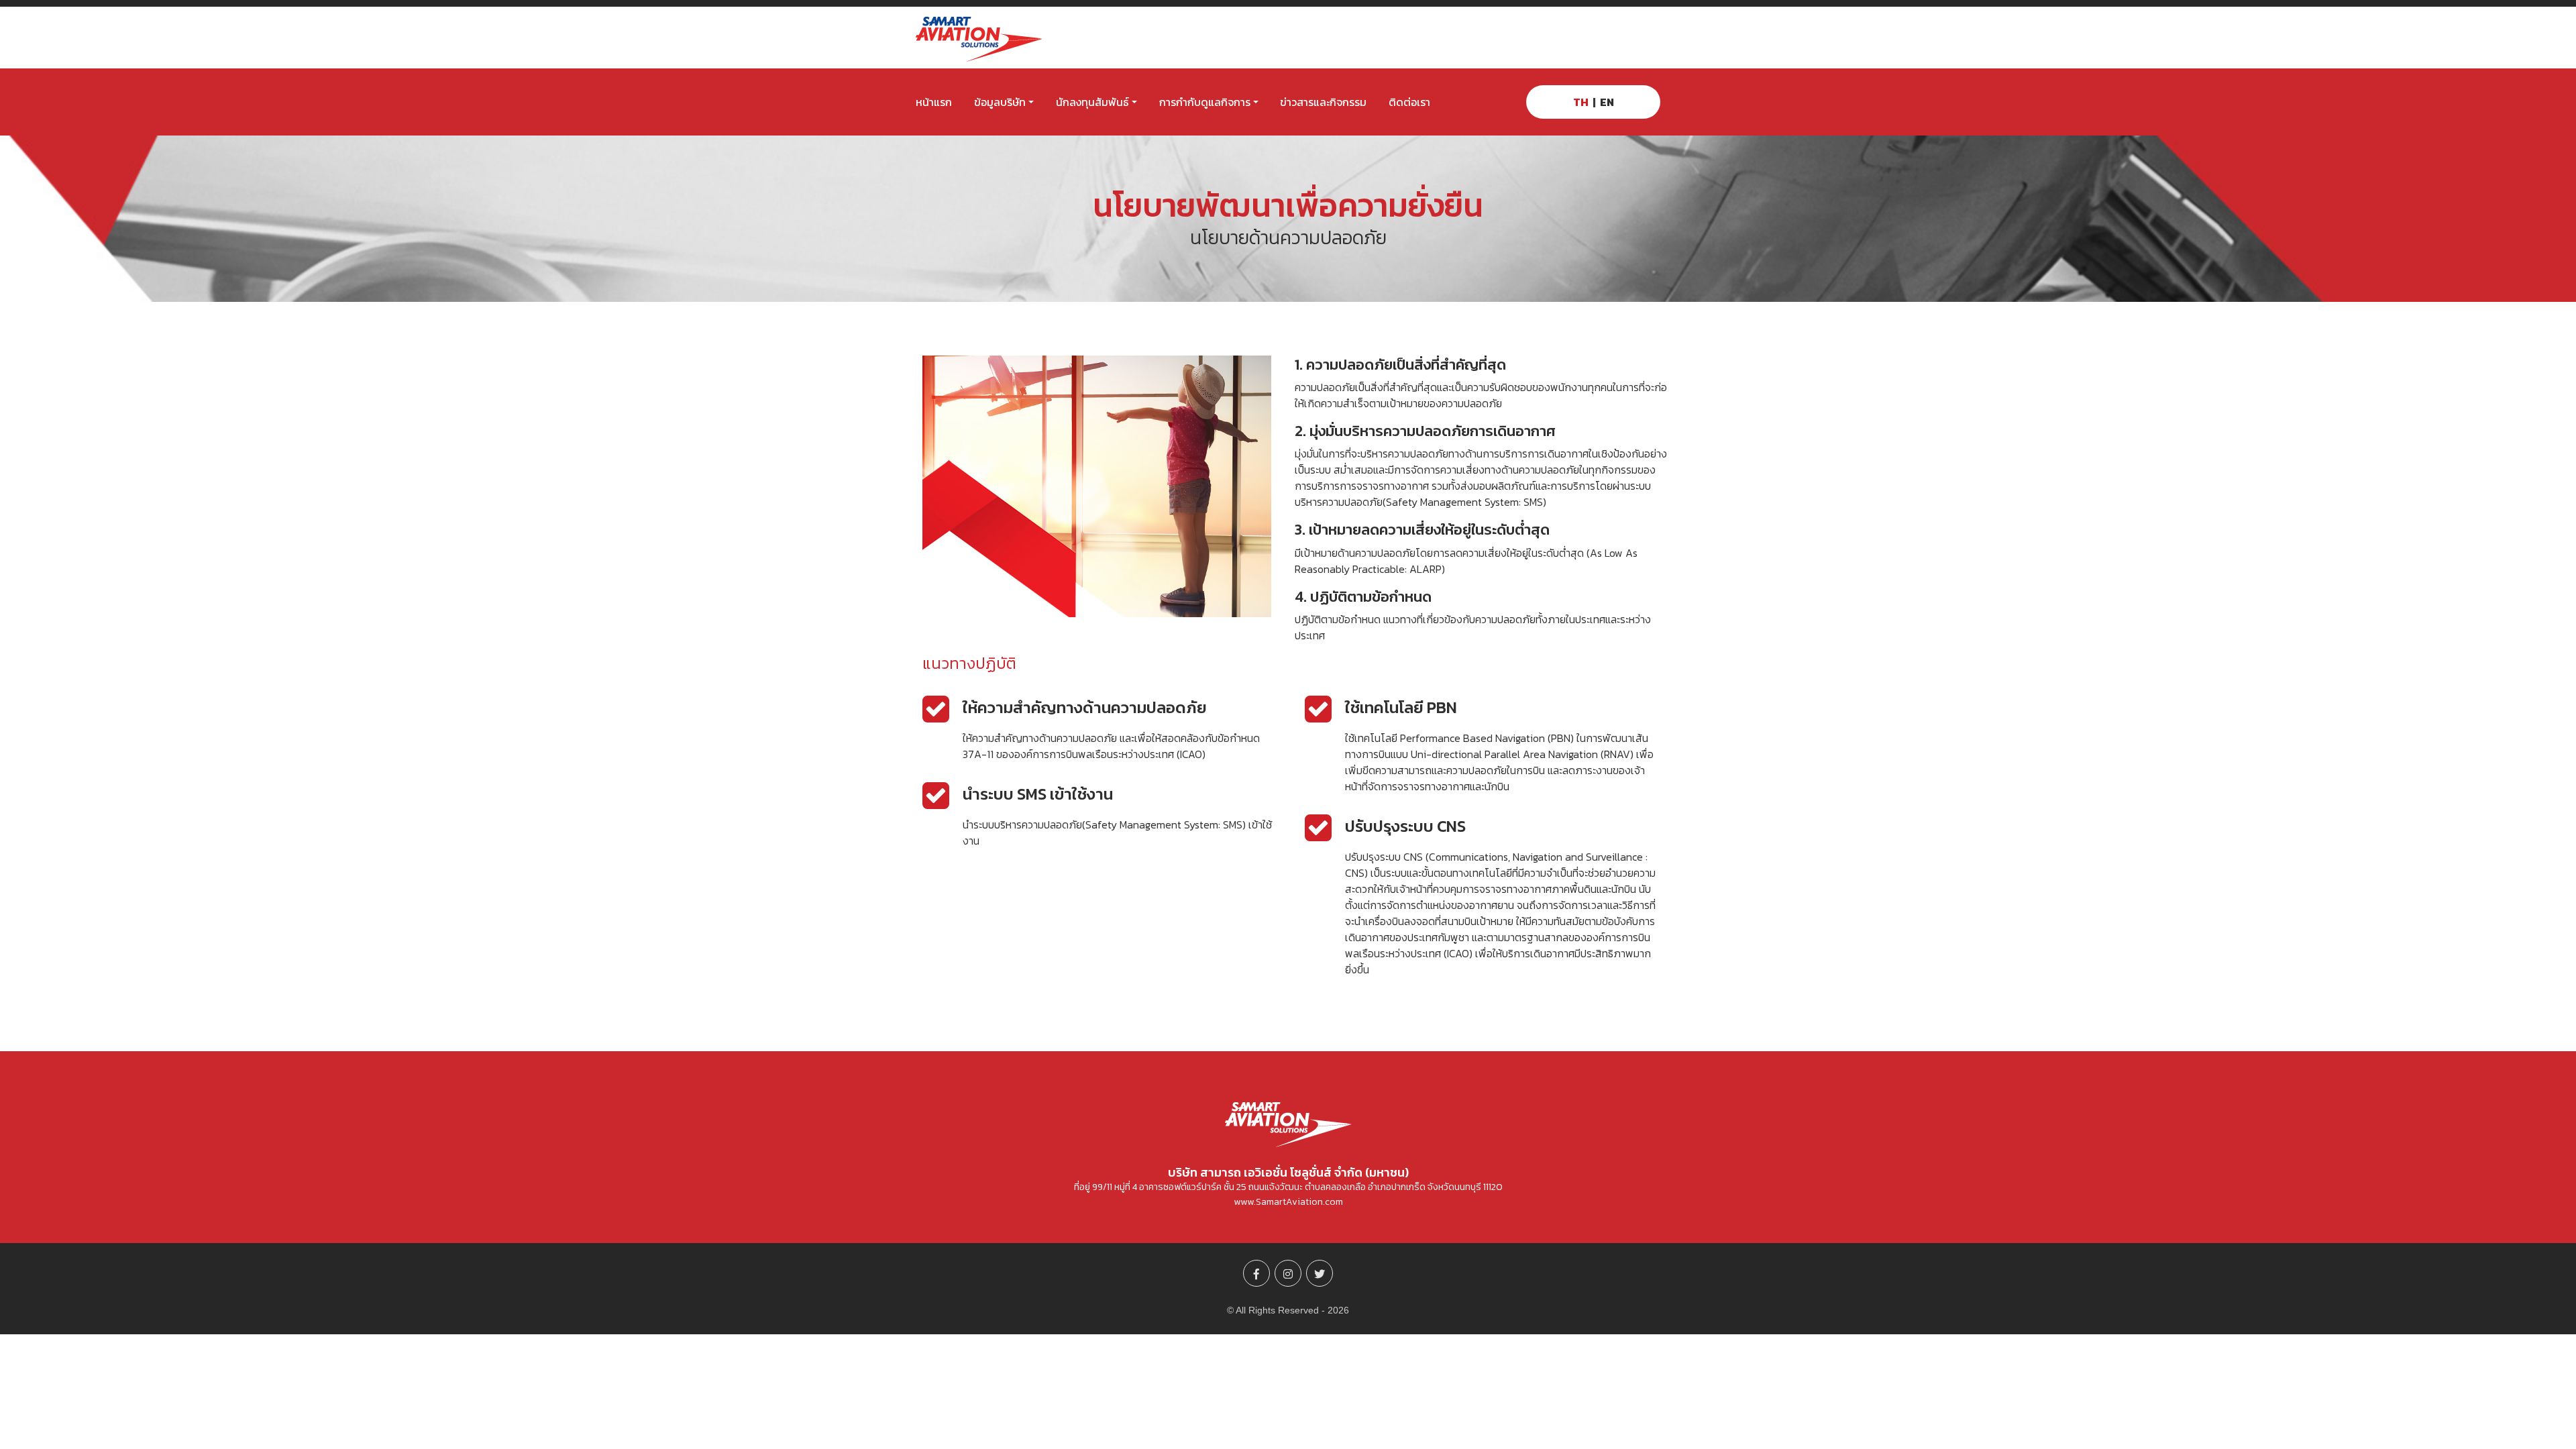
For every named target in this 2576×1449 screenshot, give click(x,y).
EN (1607, 102)
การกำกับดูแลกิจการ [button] (1205, 102)
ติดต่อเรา (1409, 102)
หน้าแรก (934, 102)
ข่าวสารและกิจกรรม (1323, 102)
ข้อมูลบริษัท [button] (1000, 102)
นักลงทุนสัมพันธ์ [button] (1092, 102)
